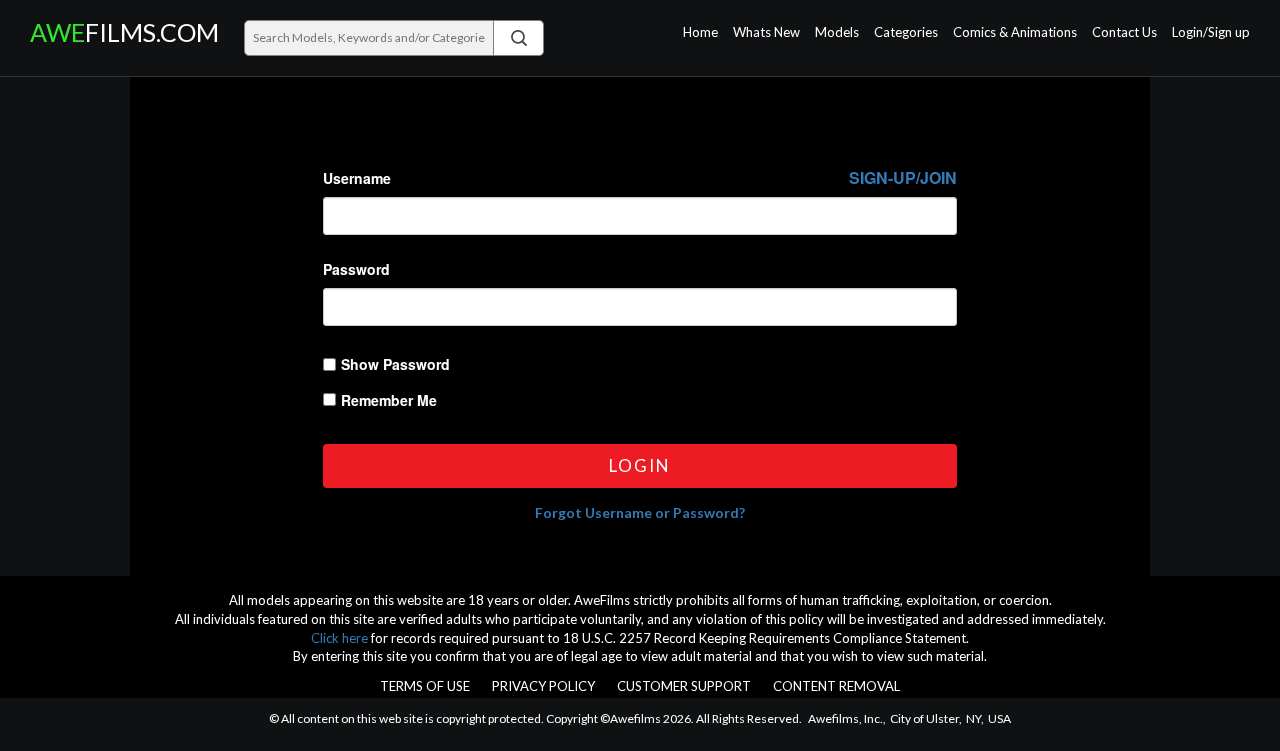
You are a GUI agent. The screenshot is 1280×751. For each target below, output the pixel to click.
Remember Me (389, 400)
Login (640, 465)
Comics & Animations (1015, 32)
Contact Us (1124, 32)
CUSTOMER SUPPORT (684, 686)
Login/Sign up (1211, 32)
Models (837, 32)
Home (700, 32)
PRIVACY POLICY (543, 686)
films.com (121, 32)
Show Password (395, 364)
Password (356, 269)
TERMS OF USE (425, 686)
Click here (339, 638)
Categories (906, 32)
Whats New (766, 32)
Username (640, 178)
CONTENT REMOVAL (836, 686)
